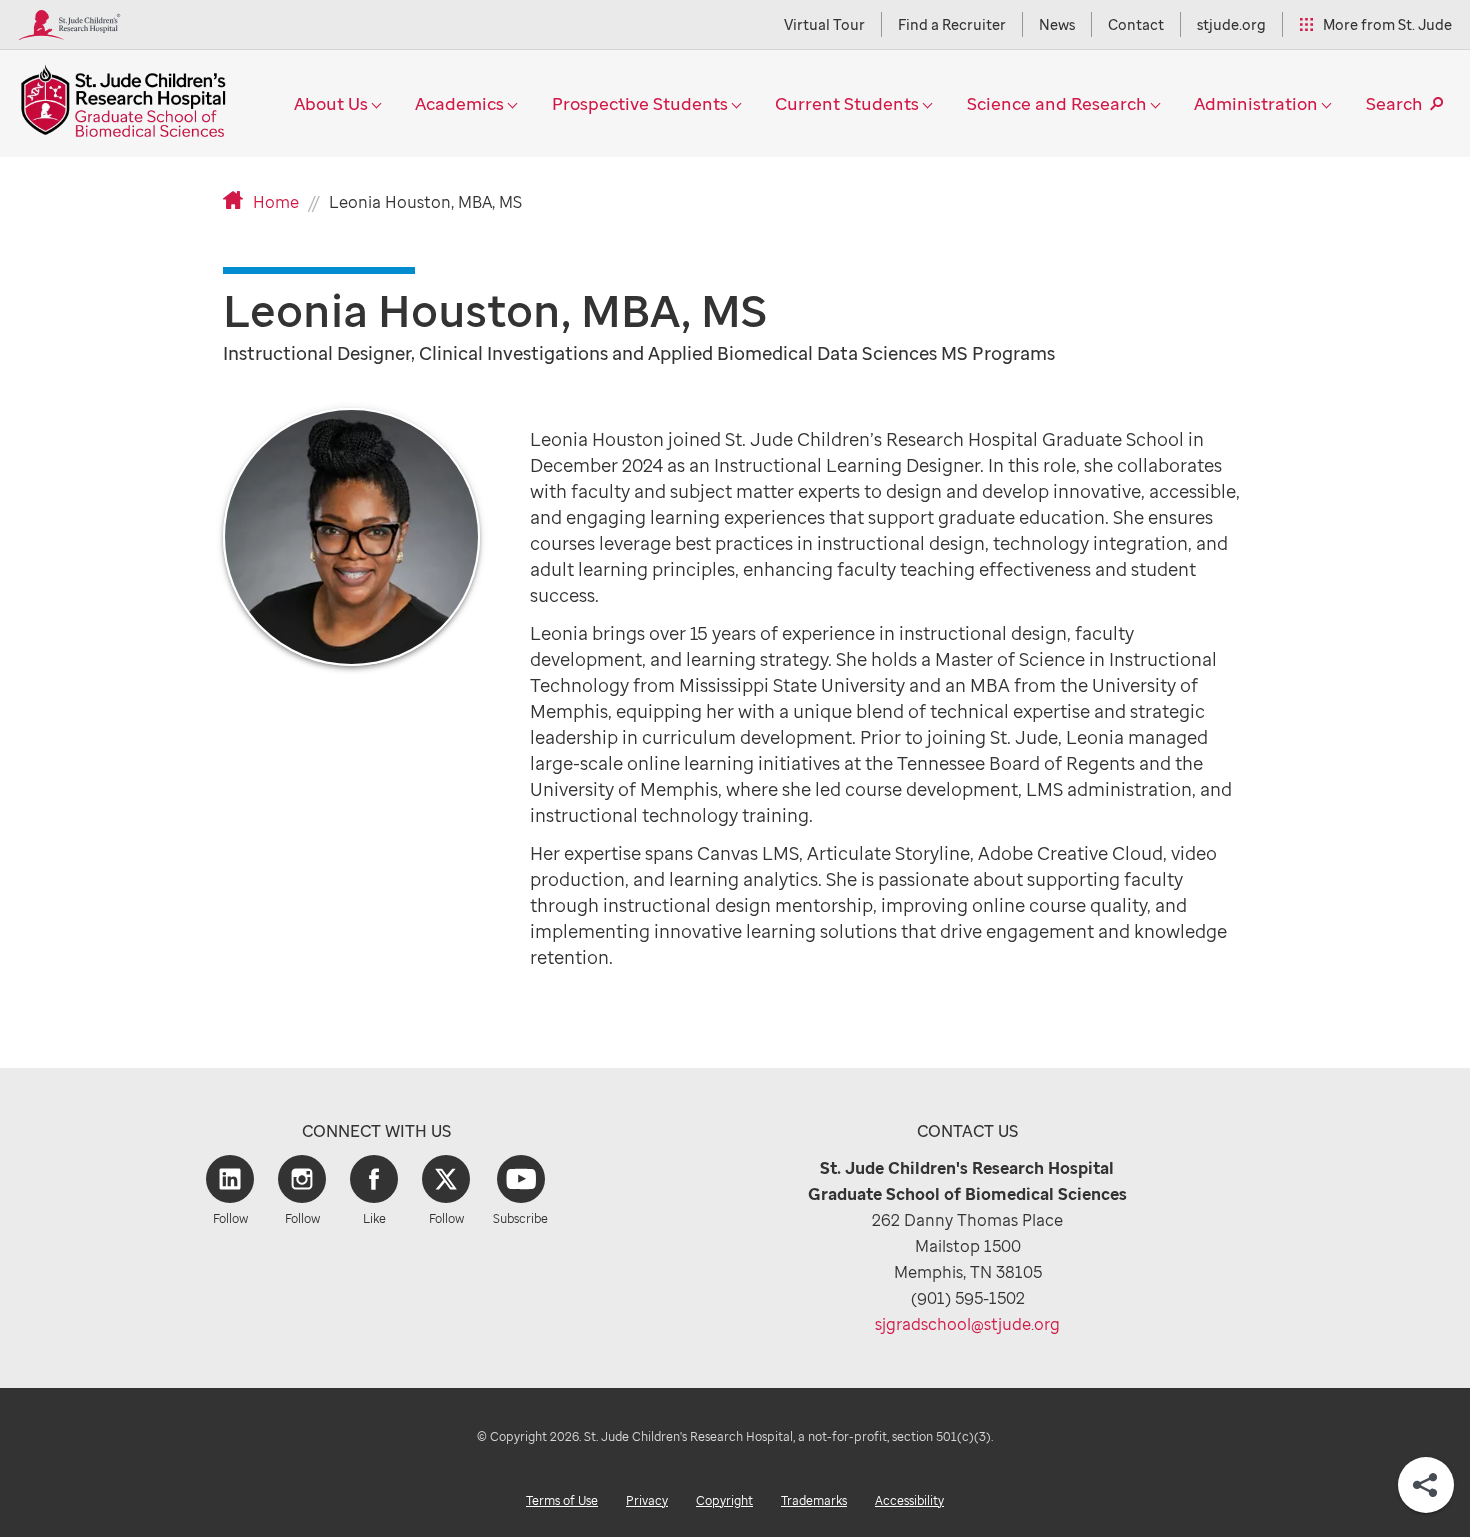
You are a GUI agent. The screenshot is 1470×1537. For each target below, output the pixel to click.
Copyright (724, 1500)
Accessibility (909, 1500)
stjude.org (1231, 24)
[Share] (1426, 1485)
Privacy (647, 1500)
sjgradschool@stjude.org (967, 1324)
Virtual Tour (824, 24)
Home (276, 202)
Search (1394, 103)
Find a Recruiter (952, 24)
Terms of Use (562, 1500)
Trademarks (814, 1500)
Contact (1136, 24)
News (1057, 24)
